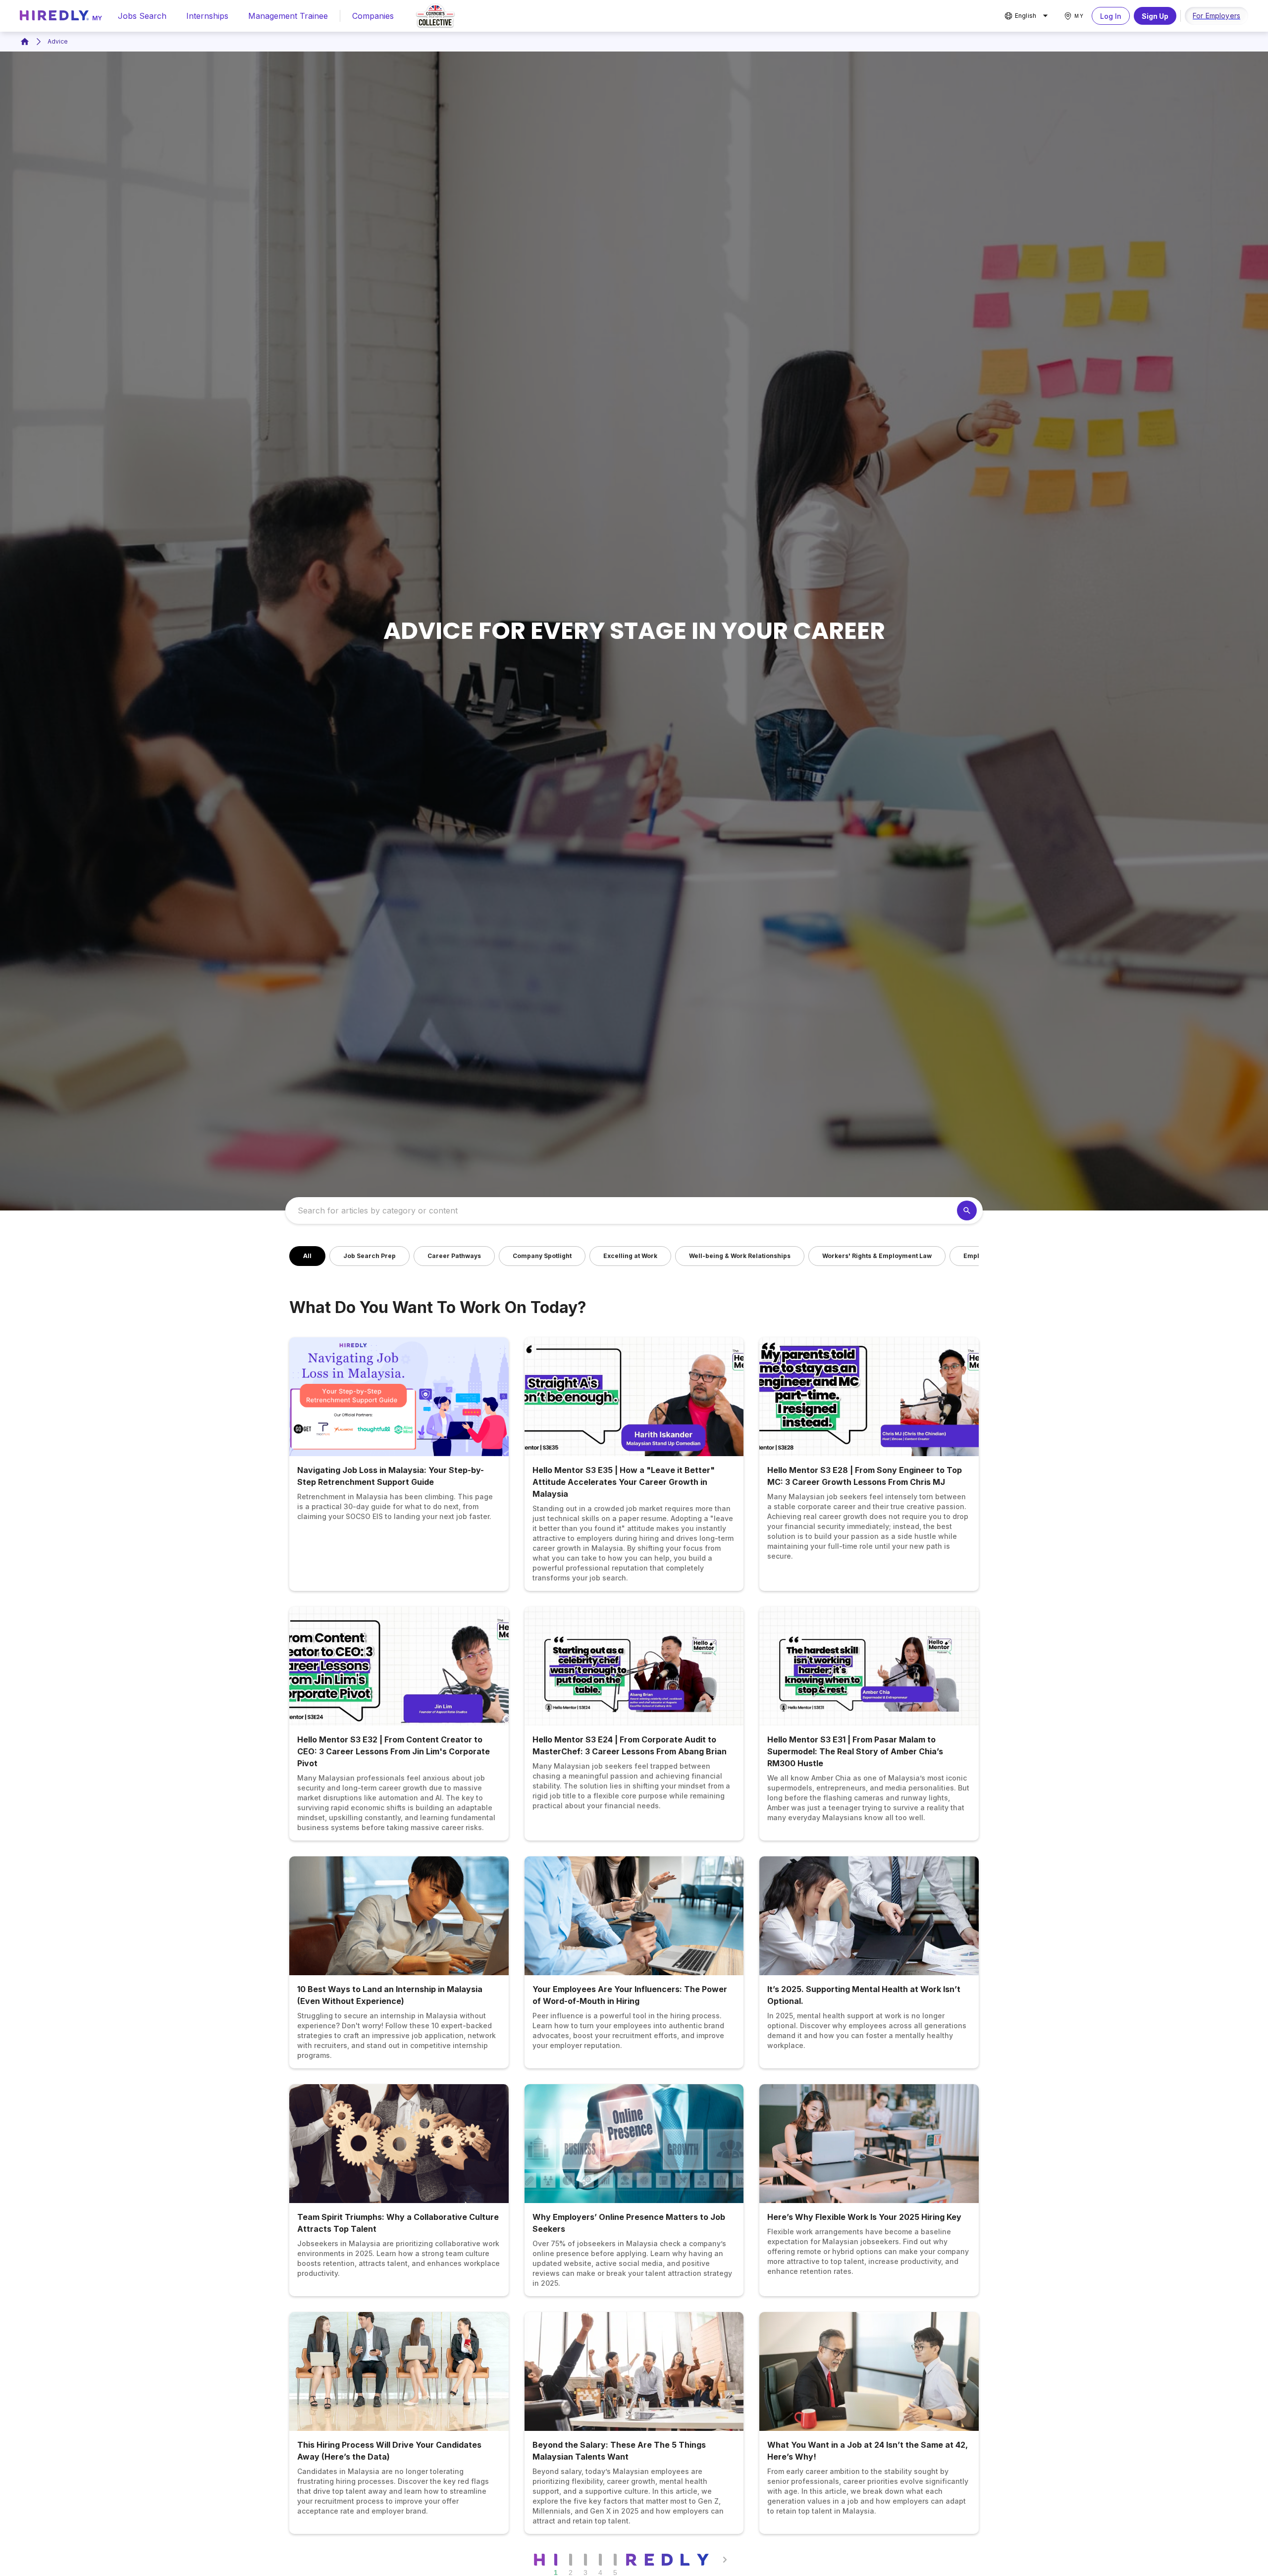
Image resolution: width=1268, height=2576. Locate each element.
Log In (1111, 16)
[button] (307, 1256)
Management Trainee (288, 16)
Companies (373, 16)
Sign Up (1155, 16)
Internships (207, 16)
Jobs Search (142, 16)
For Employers (1216, 16)
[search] (967, 1210)
